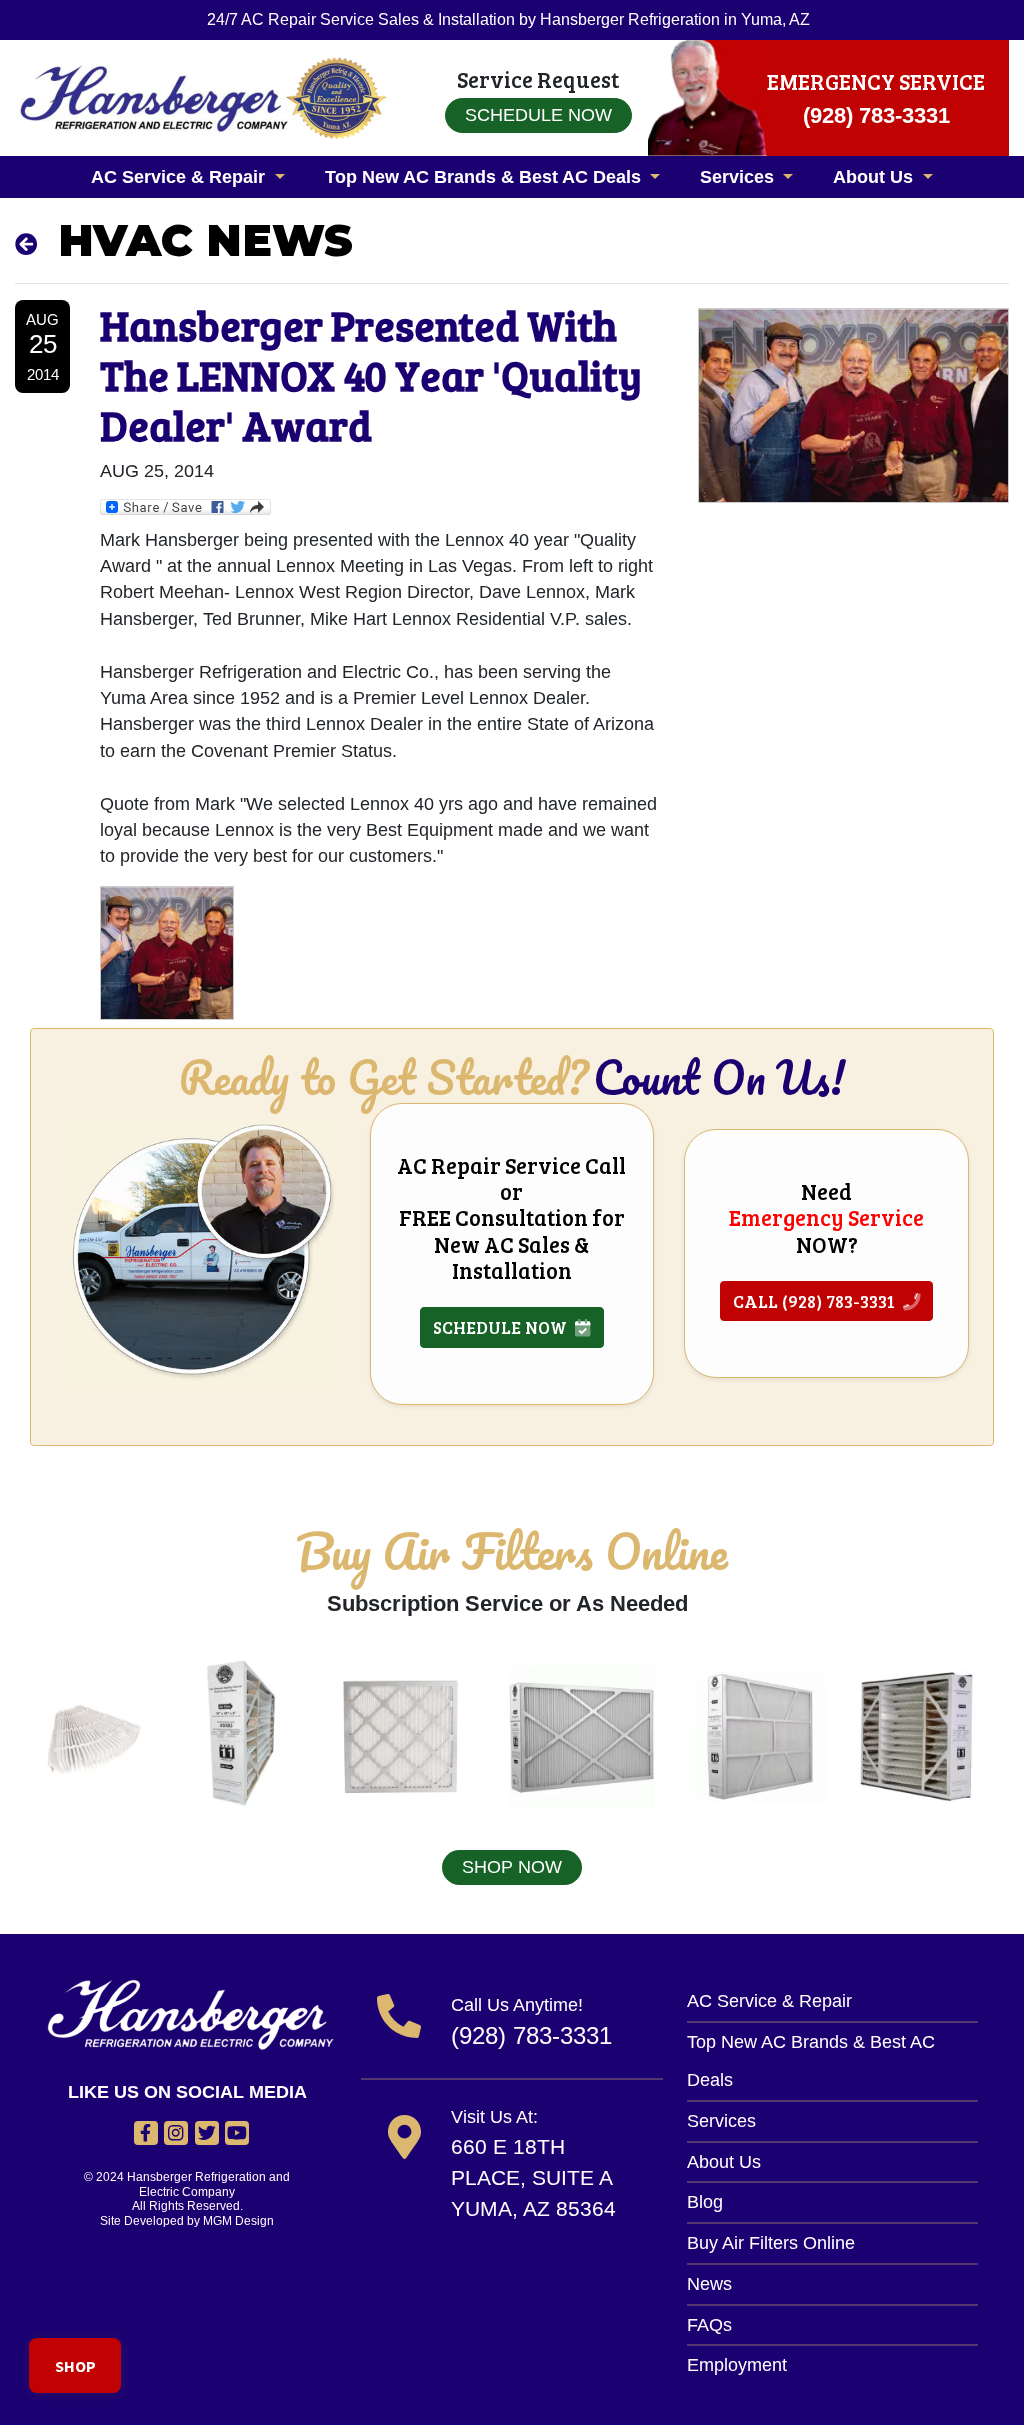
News (709, 2284)
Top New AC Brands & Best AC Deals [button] (485, 177)
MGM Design (238, 2221)
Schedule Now (538, 115)
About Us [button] (875, 177)
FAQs (709, 2325)
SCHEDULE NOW (504, 1327)
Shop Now (512, 1867)
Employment (737, 2365)
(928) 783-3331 (531, 2035)
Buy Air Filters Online (771, 2243)
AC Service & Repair (769, 2001)
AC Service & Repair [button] (180, 177)
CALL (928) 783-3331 (818, 1301)
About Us (724, 2162)
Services (721, 2121)
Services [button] (739, 177)
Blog (705, 2202)
